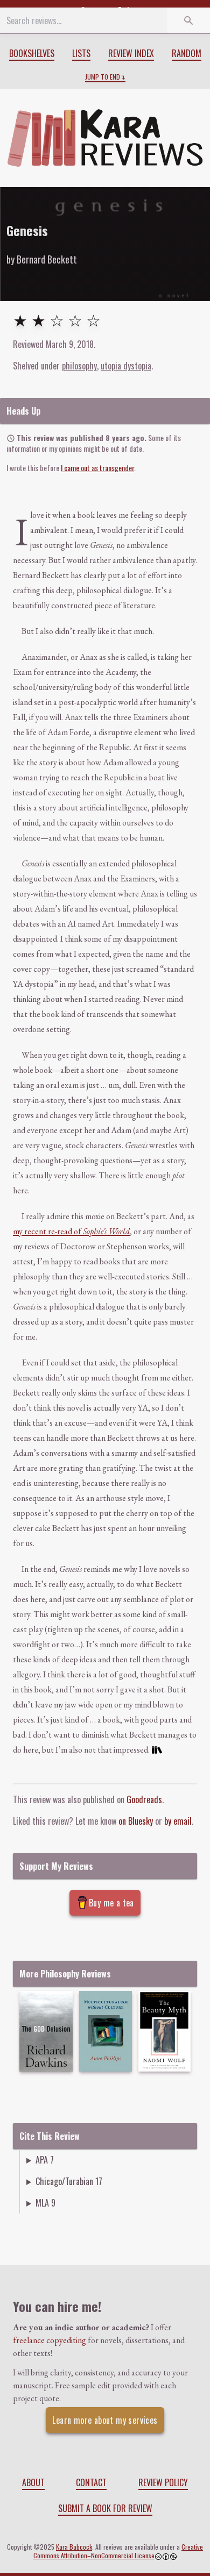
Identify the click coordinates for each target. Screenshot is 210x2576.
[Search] (188, 20)
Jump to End (103, 77)
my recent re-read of (71, 1231)
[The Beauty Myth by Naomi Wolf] (164, 2031)
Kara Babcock (74, 2547)
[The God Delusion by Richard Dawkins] (46, 2031)
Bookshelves (32, 53)
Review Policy (163, 2482)
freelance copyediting (50, 2340)
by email (178, 1821)
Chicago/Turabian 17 (69, 2181)
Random (187, 53)
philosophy (79, 366)
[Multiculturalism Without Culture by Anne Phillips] (106, 2031)
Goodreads (144, 1799)
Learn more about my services (105, 2420)
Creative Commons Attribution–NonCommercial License (118, 2551)
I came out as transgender (97, 468)
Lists (81, 53)
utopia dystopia (126, 366)
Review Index (131, 53)
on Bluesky (136, 1821)
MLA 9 (45, 2203)
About (33, 2482)
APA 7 (45, 2160)
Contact (91, 2482)
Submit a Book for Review (105, 2508)
